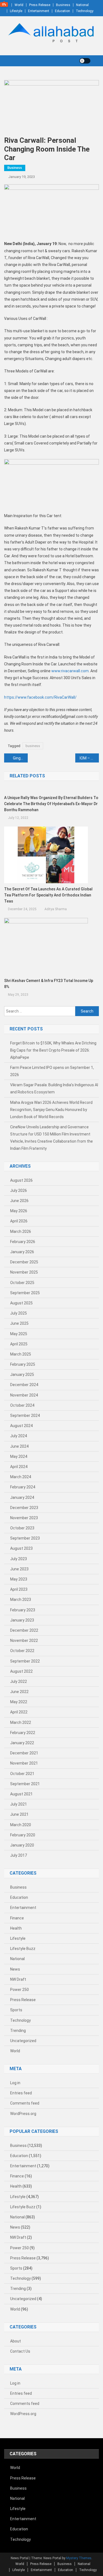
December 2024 (24, 1385)
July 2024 (19, 1436)
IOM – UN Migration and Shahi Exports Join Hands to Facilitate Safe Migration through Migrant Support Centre (89, 758)
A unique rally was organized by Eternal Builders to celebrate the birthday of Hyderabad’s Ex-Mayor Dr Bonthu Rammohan (51, 804)
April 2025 (19, 1344)
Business (63, 5)
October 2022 (22, 1651)
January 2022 (22, 1743)
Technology (85, 11)
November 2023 (24, 1518)
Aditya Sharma (56, 909)
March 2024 (21, 1477)
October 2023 (22, 1528)
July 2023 (19, 1559)
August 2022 (21, 1671)
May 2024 (19, 1456)
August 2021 (21, 1794)
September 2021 (25, 1784)
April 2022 (19, 1712)
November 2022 (24, 1640)
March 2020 (21, 1825)
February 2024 (23, 1487)
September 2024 (25, 1415)
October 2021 (22, 1774)
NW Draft (18, 1979)
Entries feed (21, 2093)
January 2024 (22, 1497)
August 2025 (21, 1303)
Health (16, 1928)
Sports (16, 2010)
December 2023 (24, 1508)
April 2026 (19, 1221)
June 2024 (19, 1446)
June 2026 (19, 1201)
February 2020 (23, 1835)
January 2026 (22, 1252)
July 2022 (19, 1681)
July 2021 (19, 1804)
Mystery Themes (79, 2558)
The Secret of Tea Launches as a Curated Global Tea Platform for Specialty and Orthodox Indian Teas (48, 895)
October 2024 (22, 1405)
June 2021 (19, 1814)
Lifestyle (16, 11)
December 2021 (24, 1753)
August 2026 (21, 1180)
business (33, 746)
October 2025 (22, 1283)
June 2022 (19, 1692)
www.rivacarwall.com (70, 671)
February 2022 (23, 1733)
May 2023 (19, 1579)
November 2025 (24, 1272)
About (16, 2341)
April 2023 (19, 1589)
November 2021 (24, 1763)
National (82, 5)
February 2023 (23, 1610)
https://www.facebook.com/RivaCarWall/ (40, 697)
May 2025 (19, 1334)
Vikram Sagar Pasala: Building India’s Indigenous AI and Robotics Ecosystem (54, 1088)
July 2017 (19, 1855)
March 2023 (21, 1600)
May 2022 (19, 1702)
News (15, 1969)
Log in (15, 2083)
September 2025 (25, 1293)
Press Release (40, 5)
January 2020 (22, 1845)
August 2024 (21, 1426)
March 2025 (21, 1354)
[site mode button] (85, 61)
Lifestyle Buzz (23, 1949)
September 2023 (25, 1538)
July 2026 (19, 1190)
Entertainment (39, 11)
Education (62, 11)
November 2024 (24, 1395)
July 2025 (19, 1313)
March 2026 (21, 1231)
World (19, 5)
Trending (18, 2031)
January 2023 (22, 1620)
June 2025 (19, 1323)
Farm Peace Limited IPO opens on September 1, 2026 (52, 1071)
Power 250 (20, 1990)
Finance (17, 1918)
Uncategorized (23, 2041)
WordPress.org (23, 2114)
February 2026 (23, 1242)
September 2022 (25, 1661)
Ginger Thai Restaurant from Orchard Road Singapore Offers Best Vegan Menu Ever (20, 758)
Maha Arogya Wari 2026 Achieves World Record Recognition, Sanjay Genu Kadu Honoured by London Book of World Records (51, 1110)
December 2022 (24, 1630)
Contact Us (20, 2351)
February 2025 (23, 1364)
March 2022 (21, 1722)
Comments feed (25, 2103)
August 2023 (21, 1548)
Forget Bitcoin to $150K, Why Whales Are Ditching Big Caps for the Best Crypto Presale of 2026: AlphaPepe (53, 1050)
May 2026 (19, 1211)
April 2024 (19, 1467)
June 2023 (19, 1569)
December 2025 (24, 1262)
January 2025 (22, 1375)
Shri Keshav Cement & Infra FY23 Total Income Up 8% (49, 984)
